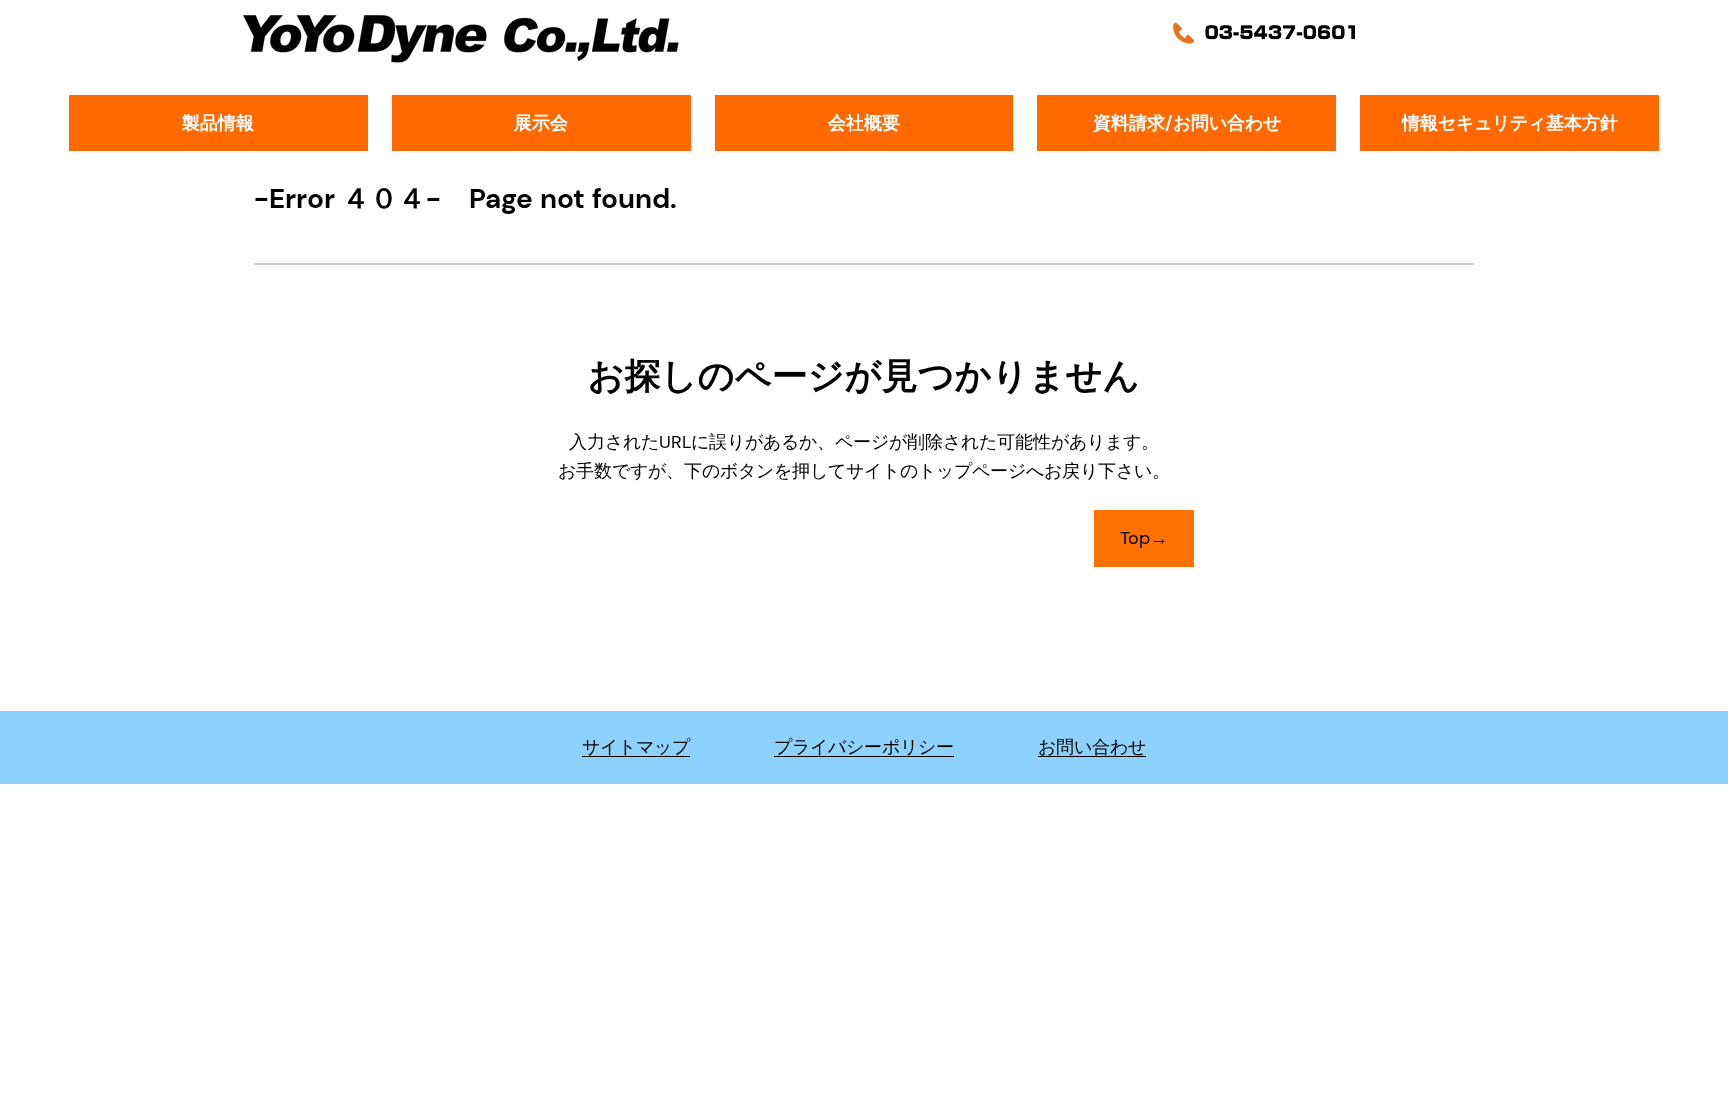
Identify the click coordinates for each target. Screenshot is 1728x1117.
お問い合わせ (1092, 747)
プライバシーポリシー (864, 747)
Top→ (1144, 538)
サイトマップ (636, 747)
